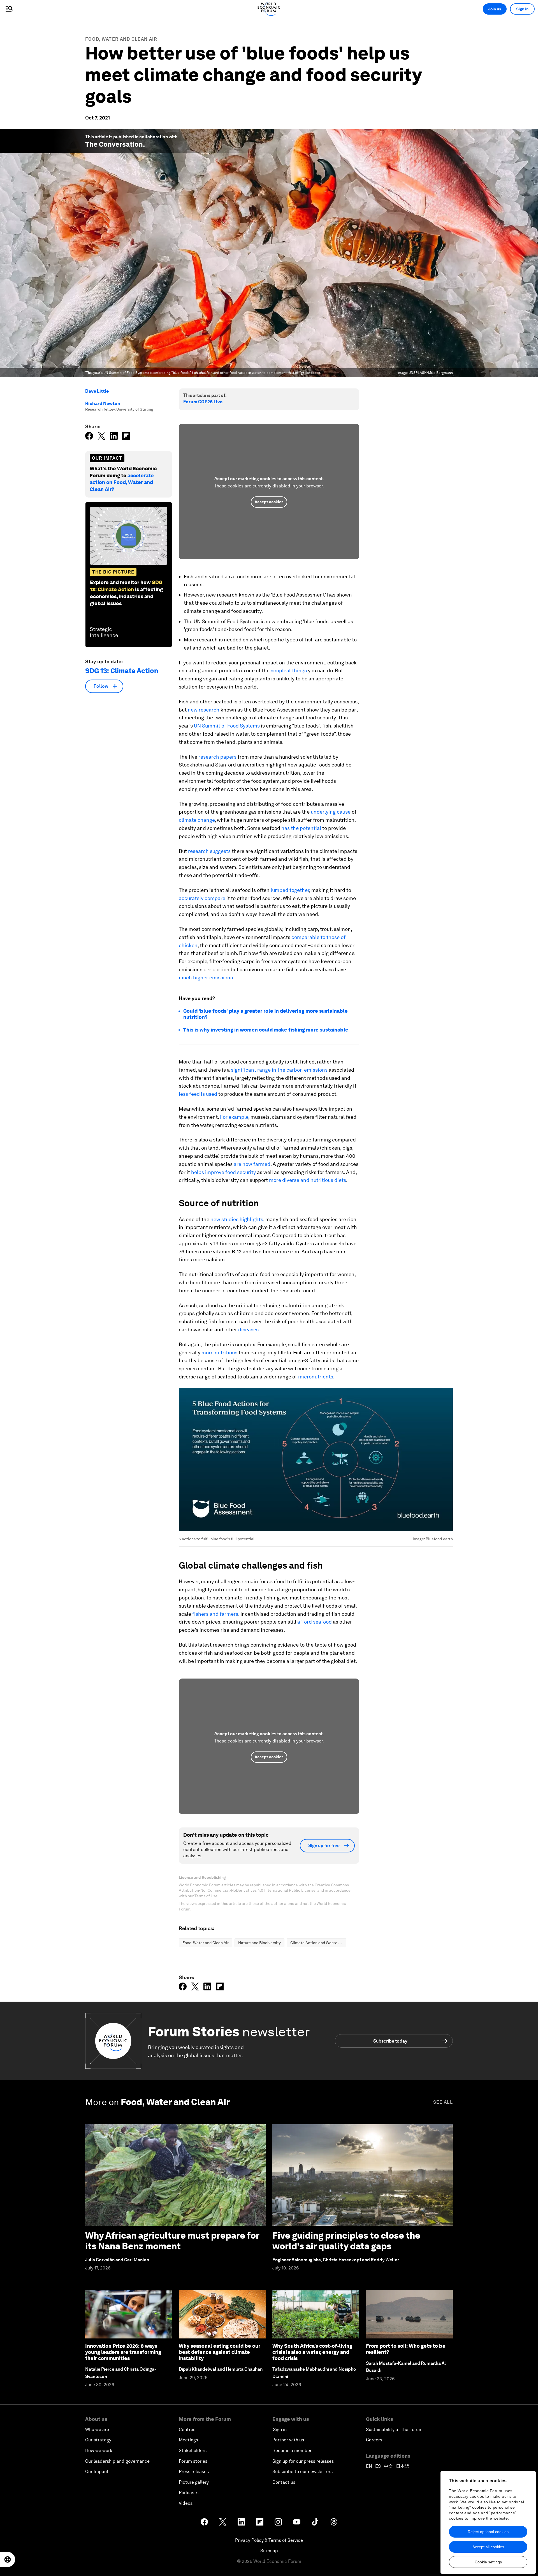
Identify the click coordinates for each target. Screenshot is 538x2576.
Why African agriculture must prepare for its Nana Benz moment (172, 2241)
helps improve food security (223, 1172)
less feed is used (198, 1094)
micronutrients (316, 1377)
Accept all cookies (488, 2547)
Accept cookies (269, 502)
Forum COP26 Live (203, 402)
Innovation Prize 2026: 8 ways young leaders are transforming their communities (123, 2352)
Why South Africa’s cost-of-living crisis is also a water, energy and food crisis (312, 2352)
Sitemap (269, 2551)
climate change (197, 820)
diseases (248, 1330)
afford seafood (315, 1622)
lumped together (290, 890)
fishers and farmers (215, 1614)
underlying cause (331, 812)
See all (443, 2102)
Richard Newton (103, 403)
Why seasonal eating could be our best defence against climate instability (220, 2352)
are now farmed (252, 1164)
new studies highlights (237, 1219)
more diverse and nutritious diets (308, 1180)
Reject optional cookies (488, 2532)
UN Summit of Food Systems (227, 726)
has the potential (301, 828)
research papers (217, 757)
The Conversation (114, 144)
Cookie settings (488, 2562)
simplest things (289, 670)
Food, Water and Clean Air (121, 39)
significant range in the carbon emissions (279, 1070)
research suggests (209, 851)
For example (234, 1117)
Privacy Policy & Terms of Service (269, 2540)
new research (204, 710)
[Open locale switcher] (8, 2559)
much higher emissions (206, 978)
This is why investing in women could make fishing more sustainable (266, 1030)
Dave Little (97, 391)
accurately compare (202, 898)
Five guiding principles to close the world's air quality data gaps (346, 2241)
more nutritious (219, 1353)
